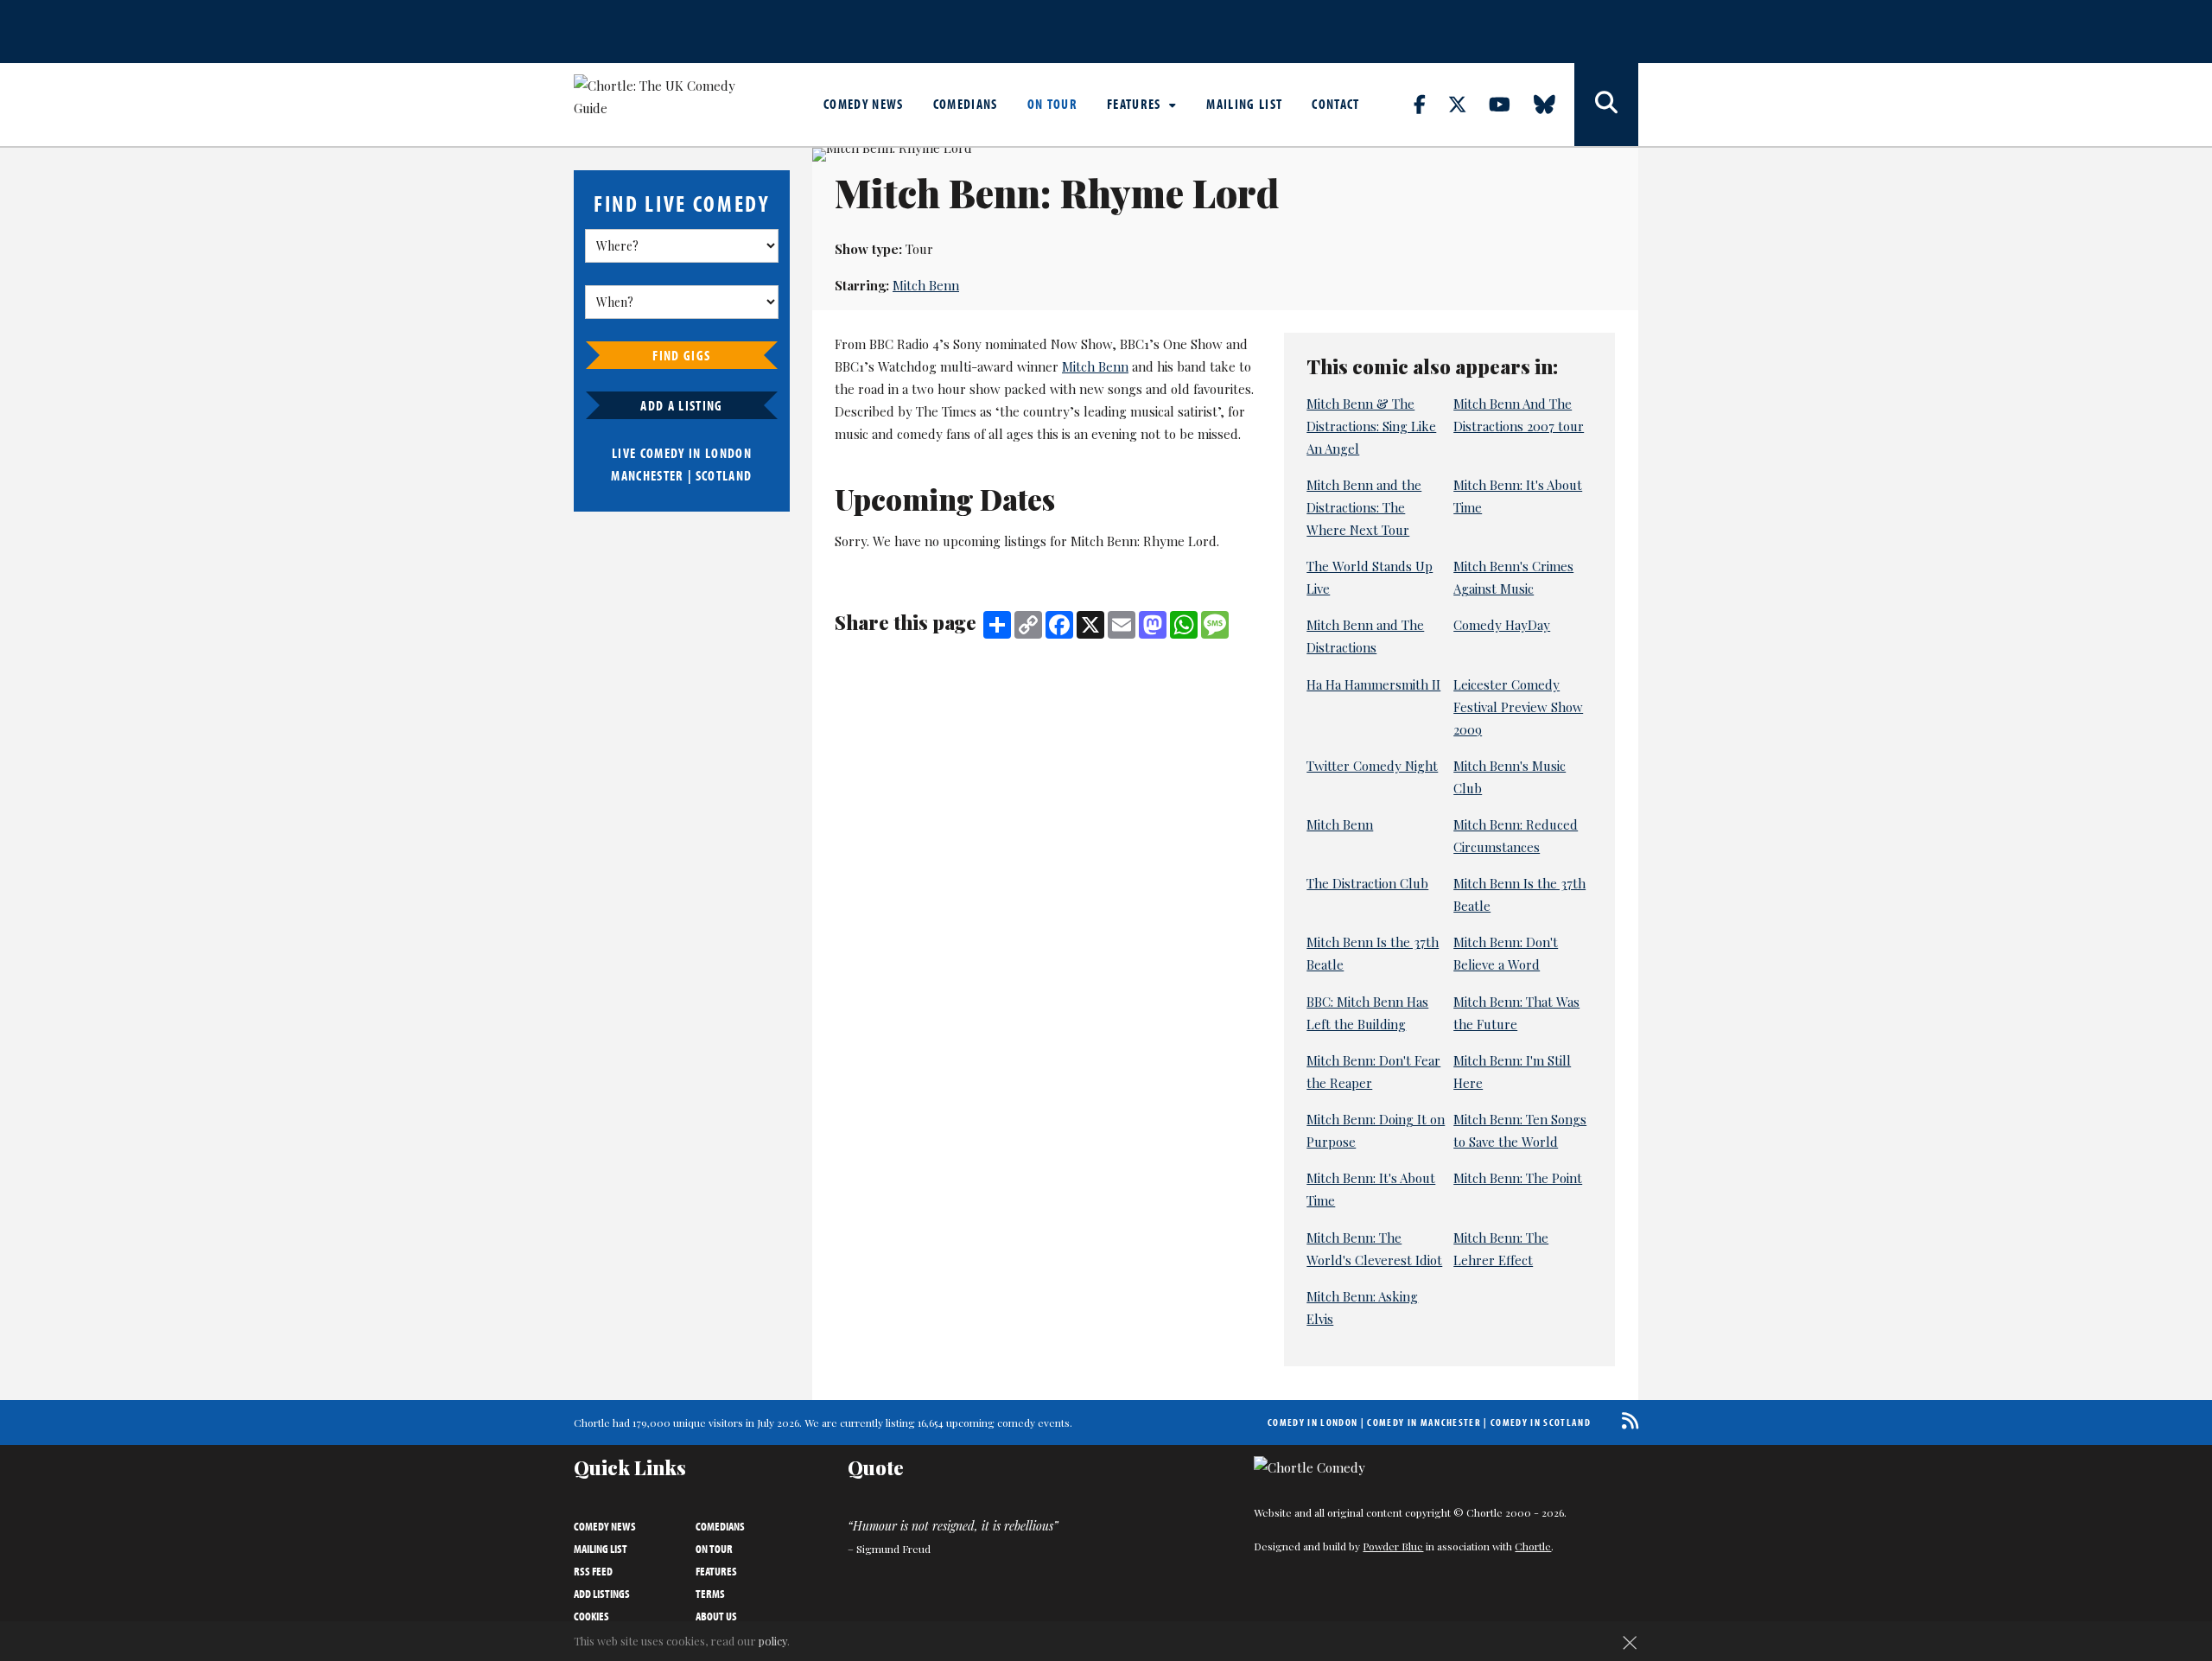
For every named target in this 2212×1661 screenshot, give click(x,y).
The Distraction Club (1367, 883)
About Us (716, 1616)
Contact (1335, 104)
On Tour (1052, 104)
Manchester (647, 475)
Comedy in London (1313, 1422)
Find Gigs (681, 355)
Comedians (966, 104)
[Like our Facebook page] (1430, 104)
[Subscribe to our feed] (1626, 1420)
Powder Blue (1393, 1546)
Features (1136, 104)
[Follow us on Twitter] (1467, 104)
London (728, 453)
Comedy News (864, 104)
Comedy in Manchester (1424, 1422)
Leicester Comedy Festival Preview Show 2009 (1518, 707)
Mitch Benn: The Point (1518, 1178)
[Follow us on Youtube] (1510, 104)
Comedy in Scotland (1541, 1422)
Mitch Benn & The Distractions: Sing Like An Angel (1371, 426)
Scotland (724, 475)
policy (773, 1641)
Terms (710, 1594)
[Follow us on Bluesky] (1554, 104)
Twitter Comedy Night (1372, 766)
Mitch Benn (926, 285)
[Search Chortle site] (1606, 105)
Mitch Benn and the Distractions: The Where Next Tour (1364, 507)
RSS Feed (593, 1571)
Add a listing (681, 405)
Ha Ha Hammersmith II (1373, 684)
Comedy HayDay (1502, 625)
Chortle (1533, 1546)
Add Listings (602, 1594)
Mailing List (1244, 104)
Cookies (591, 1616)
